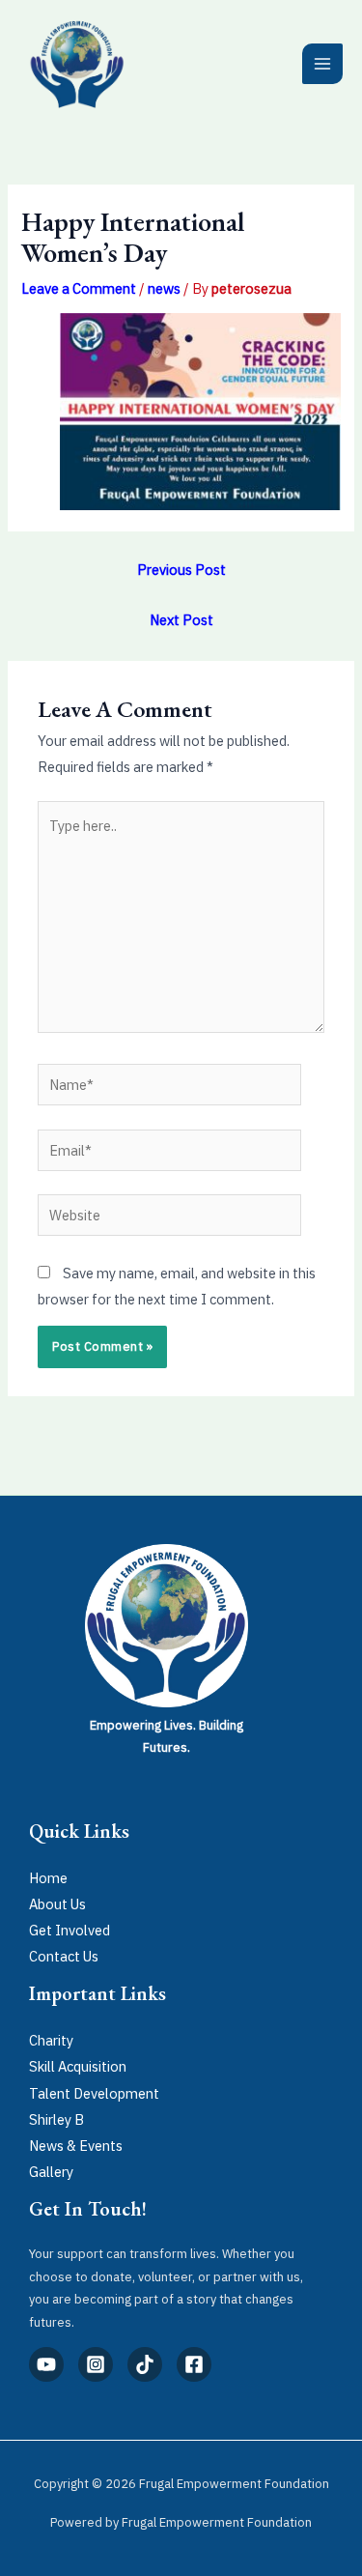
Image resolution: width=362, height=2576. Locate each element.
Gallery (51, 2172)
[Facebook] (194, 2364)
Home (48, 1878)
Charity (51, 2040)
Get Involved (70, 1930)
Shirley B (56, 2119)
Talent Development (94, 2093)
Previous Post (181, 570)
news (164, 288)
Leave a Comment (79, 288)
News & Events (76, 2146)
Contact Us (64, 1956)
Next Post (181, 620)
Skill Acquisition (78, 2066)
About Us (57, 1904)
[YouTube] (46, 2364)
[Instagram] (96, 2364)
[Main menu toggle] (322, 64)
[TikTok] (145, 2364)
